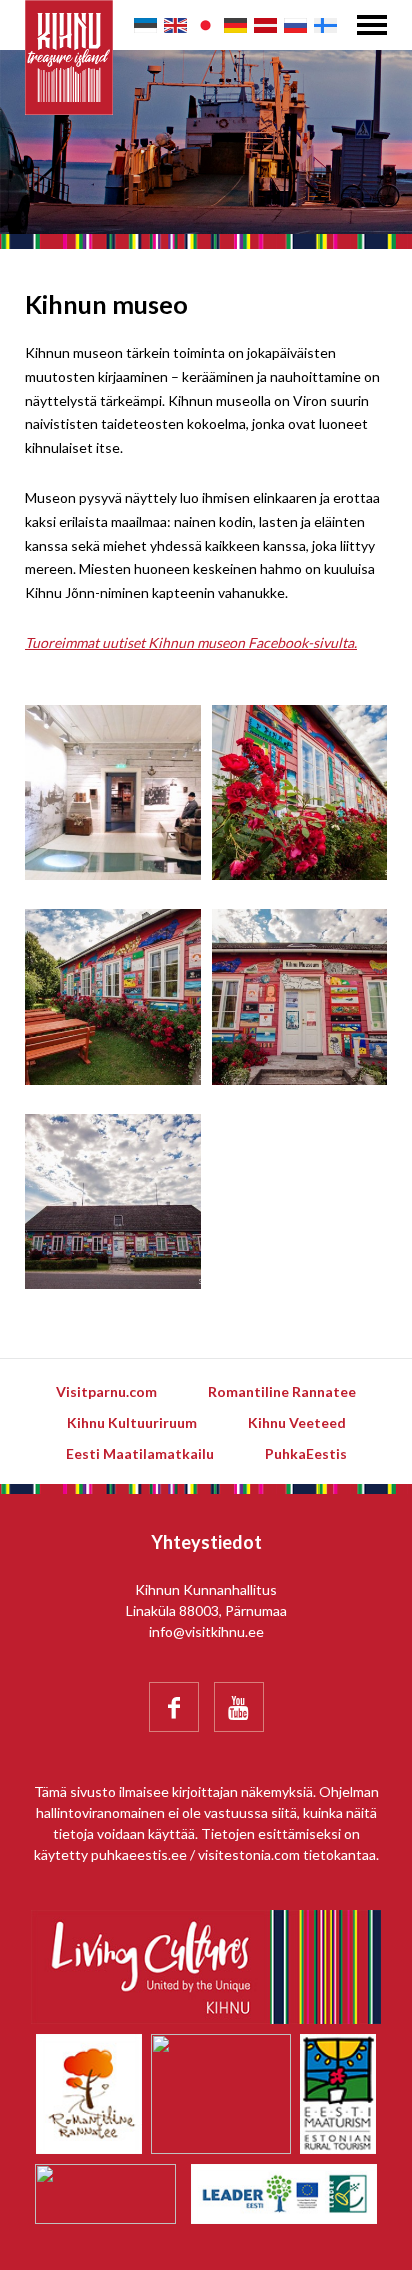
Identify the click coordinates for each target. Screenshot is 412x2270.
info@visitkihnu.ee (206, 1631)
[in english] (175, 25)
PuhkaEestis (306, 1453)
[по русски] (295, 25)
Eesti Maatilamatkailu (140, 1453)
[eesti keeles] (145, 25)
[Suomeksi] (325, 25)
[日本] (205, 25)
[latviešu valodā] (265, 25)
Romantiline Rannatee (282, 1391)
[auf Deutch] (235, 25)
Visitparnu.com (106, 1391)
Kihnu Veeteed (297, 1422)
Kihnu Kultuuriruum (132, 1422)
